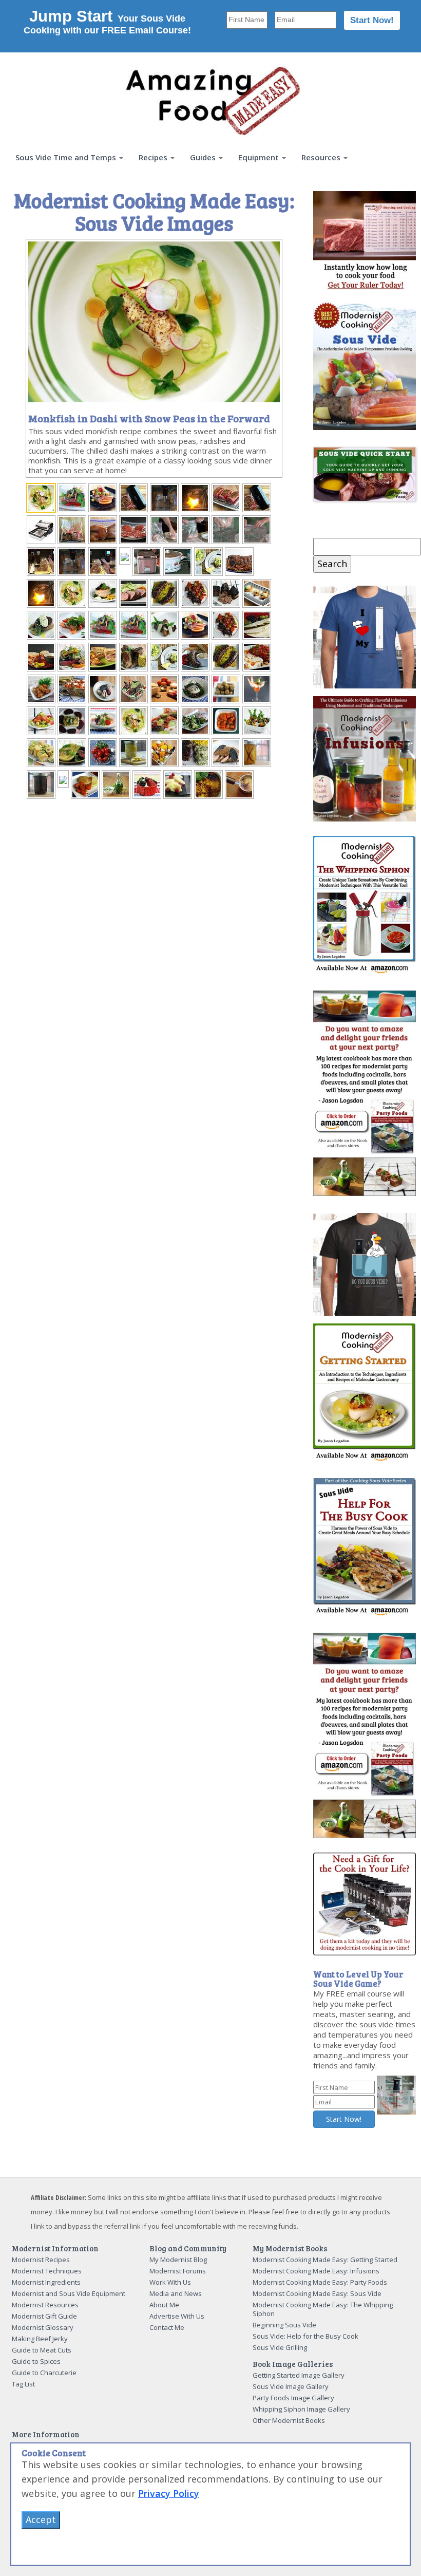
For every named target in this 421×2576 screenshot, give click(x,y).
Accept (41, 2519)
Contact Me (167, 2327)
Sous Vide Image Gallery (291, 2386)
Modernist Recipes (41, 2260)
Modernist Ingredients (46, 2282)
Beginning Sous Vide (284, 2325)
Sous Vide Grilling (280, 2347)
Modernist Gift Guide (44, 2316)
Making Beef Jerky (40, 2339)
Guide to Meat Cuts (42, 2350)
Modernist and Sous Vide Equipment (69, 2293)
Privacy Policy (169, 2493)
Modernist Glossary (43, 2327)
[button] (69, 157)
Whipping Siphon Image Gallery (301, 2409)
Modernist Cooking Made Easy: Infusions (316, 2271)
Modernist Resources (45, 2305)
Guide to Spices (36, 2361)
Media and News (176, 2293)
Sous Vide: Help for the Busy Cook (305, 2336)
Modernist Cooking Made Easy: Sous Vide (317, 2293)
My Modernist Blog (178, 2260)
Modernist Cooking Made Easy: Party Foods (320, 2282)
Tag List (23, 2384)
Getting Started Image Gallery (299, 2375)
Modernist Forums (178, 2271)
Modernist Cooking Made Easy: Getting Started (325, 2260)
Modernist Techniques (47, 2271)
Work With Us (170, 2282)
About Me (164, 2305)
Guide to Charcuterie (44, 2373)
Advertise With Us (177, 2316)
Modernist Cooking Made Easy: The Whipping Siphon (323, 2309)
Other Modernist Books (289, 2420)
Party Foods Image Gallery (293, 2398)
